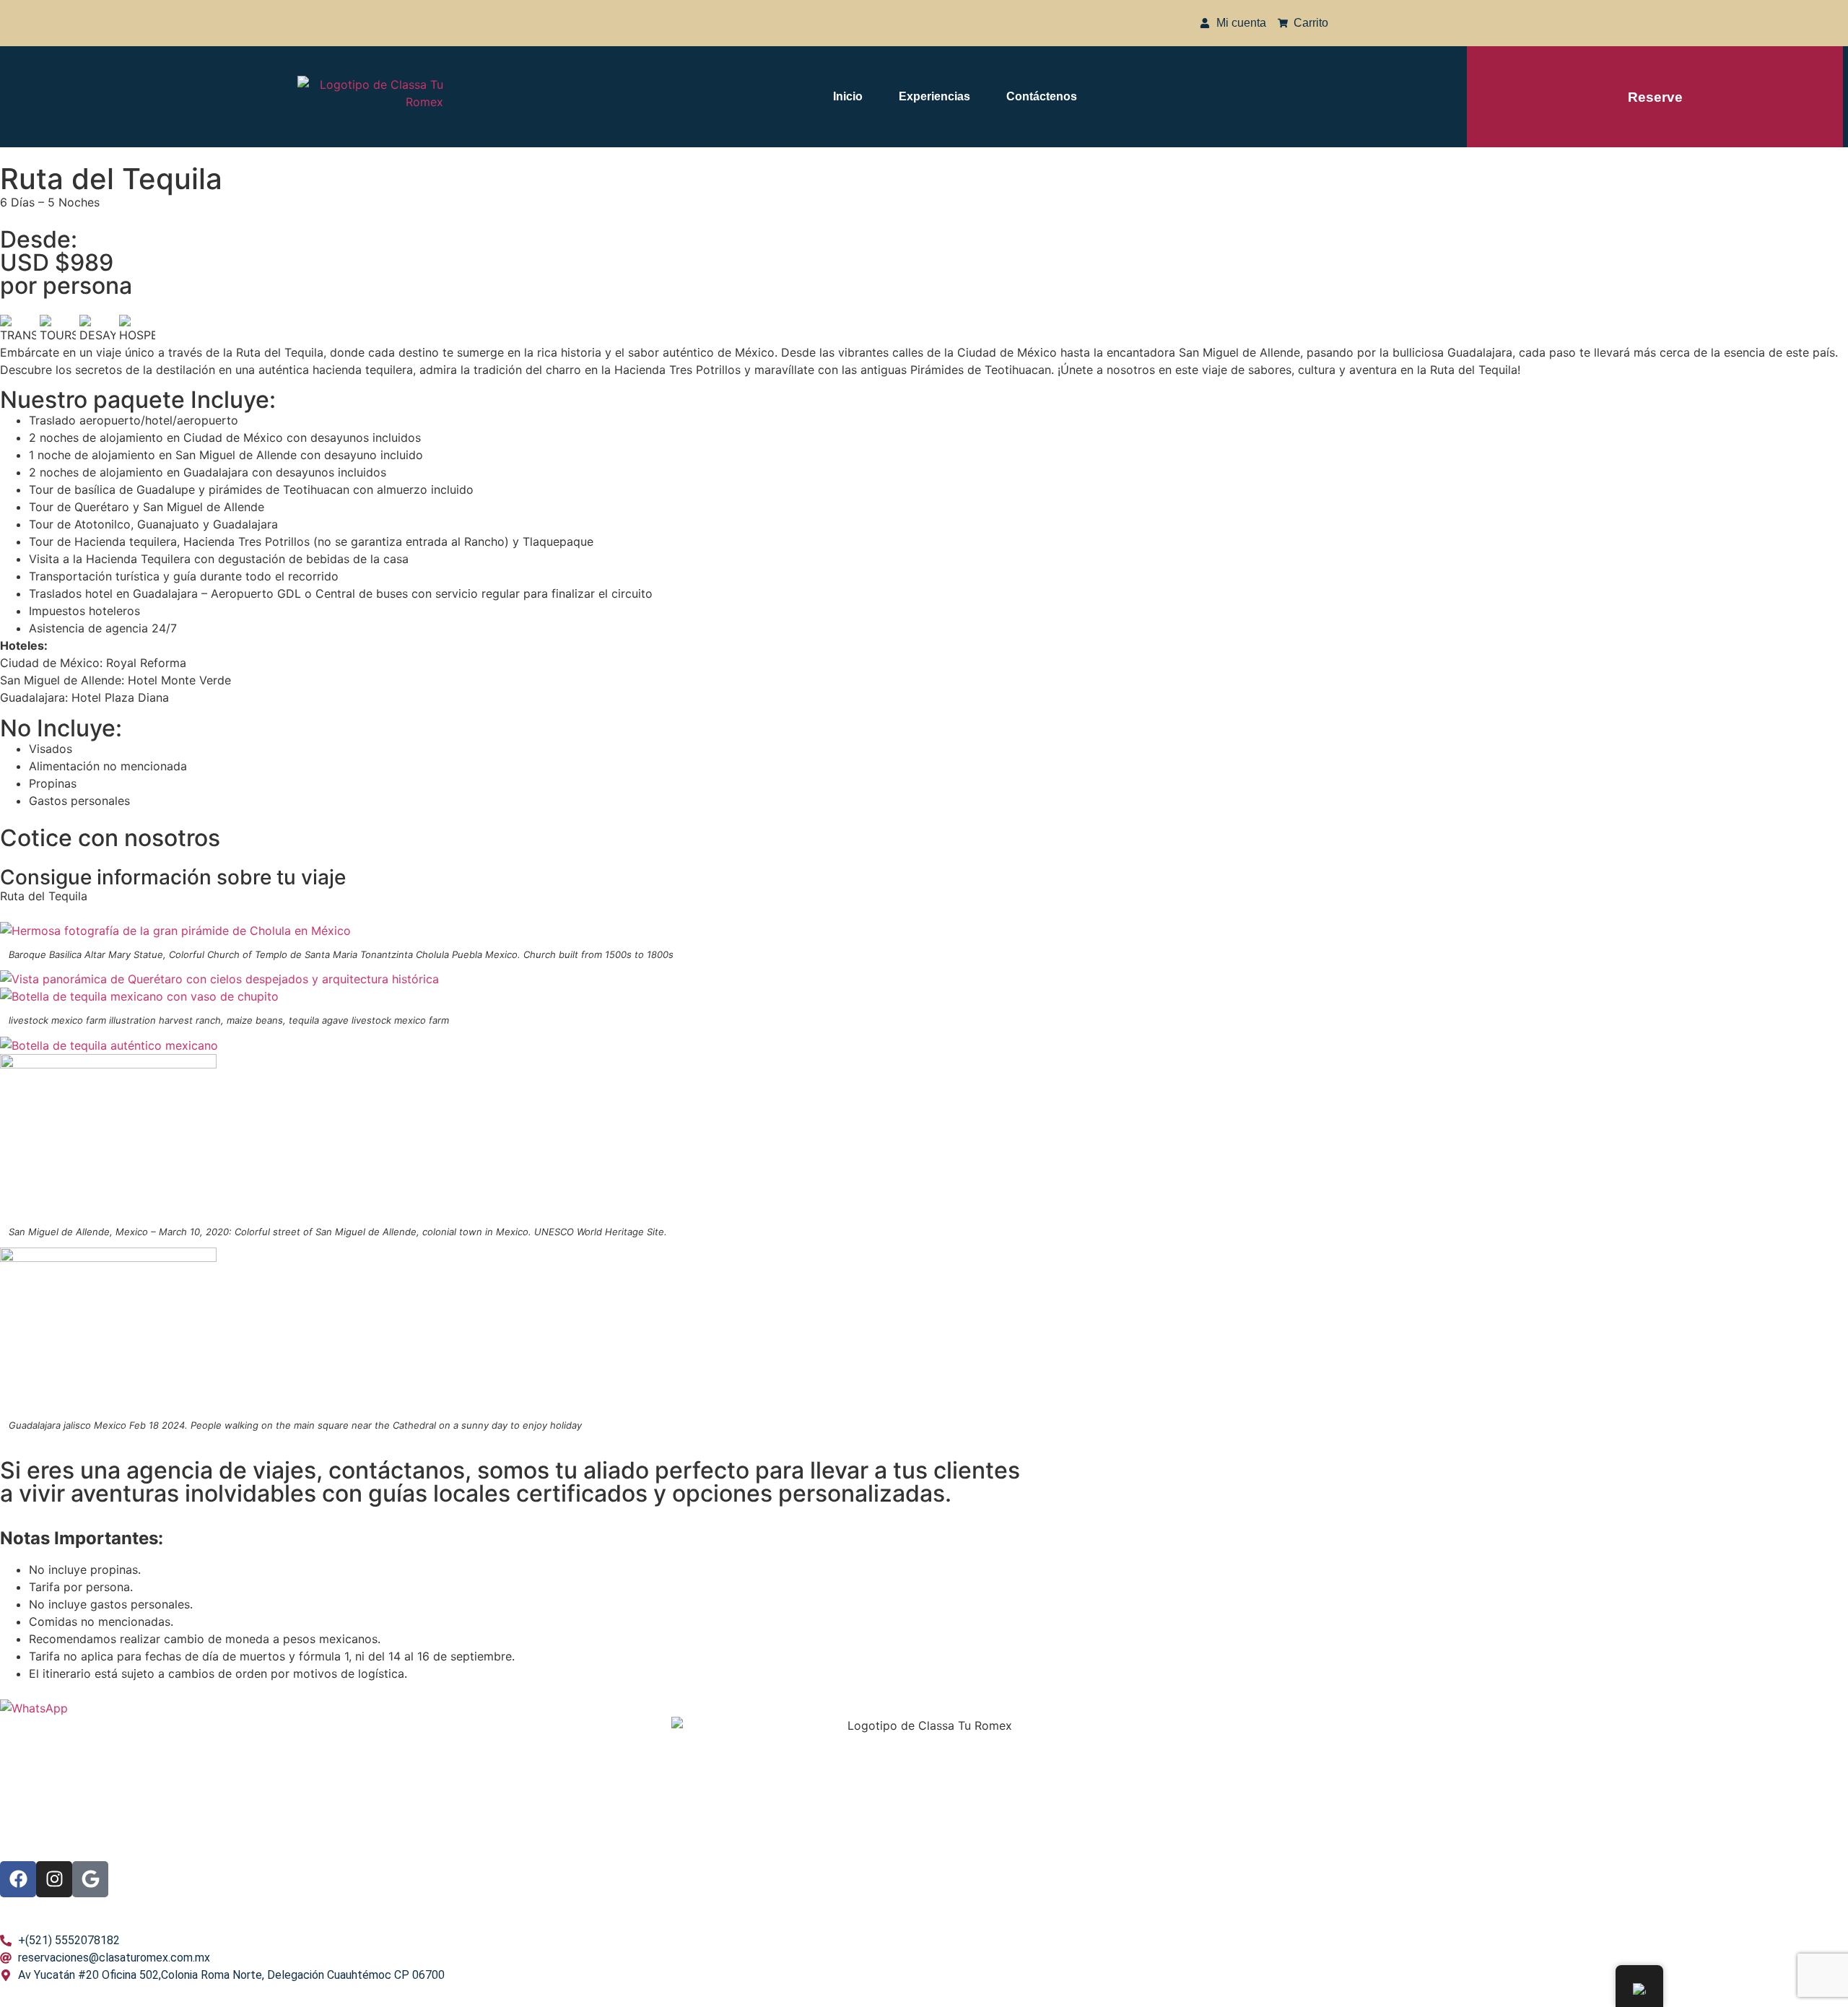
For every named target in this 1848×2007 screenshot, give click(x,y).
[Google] (90, 1879)
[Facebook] (18, 1879)
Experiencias (934, 96)
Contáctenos (1042, 96)
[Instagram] (54, 1879)
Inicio (848, 96)
